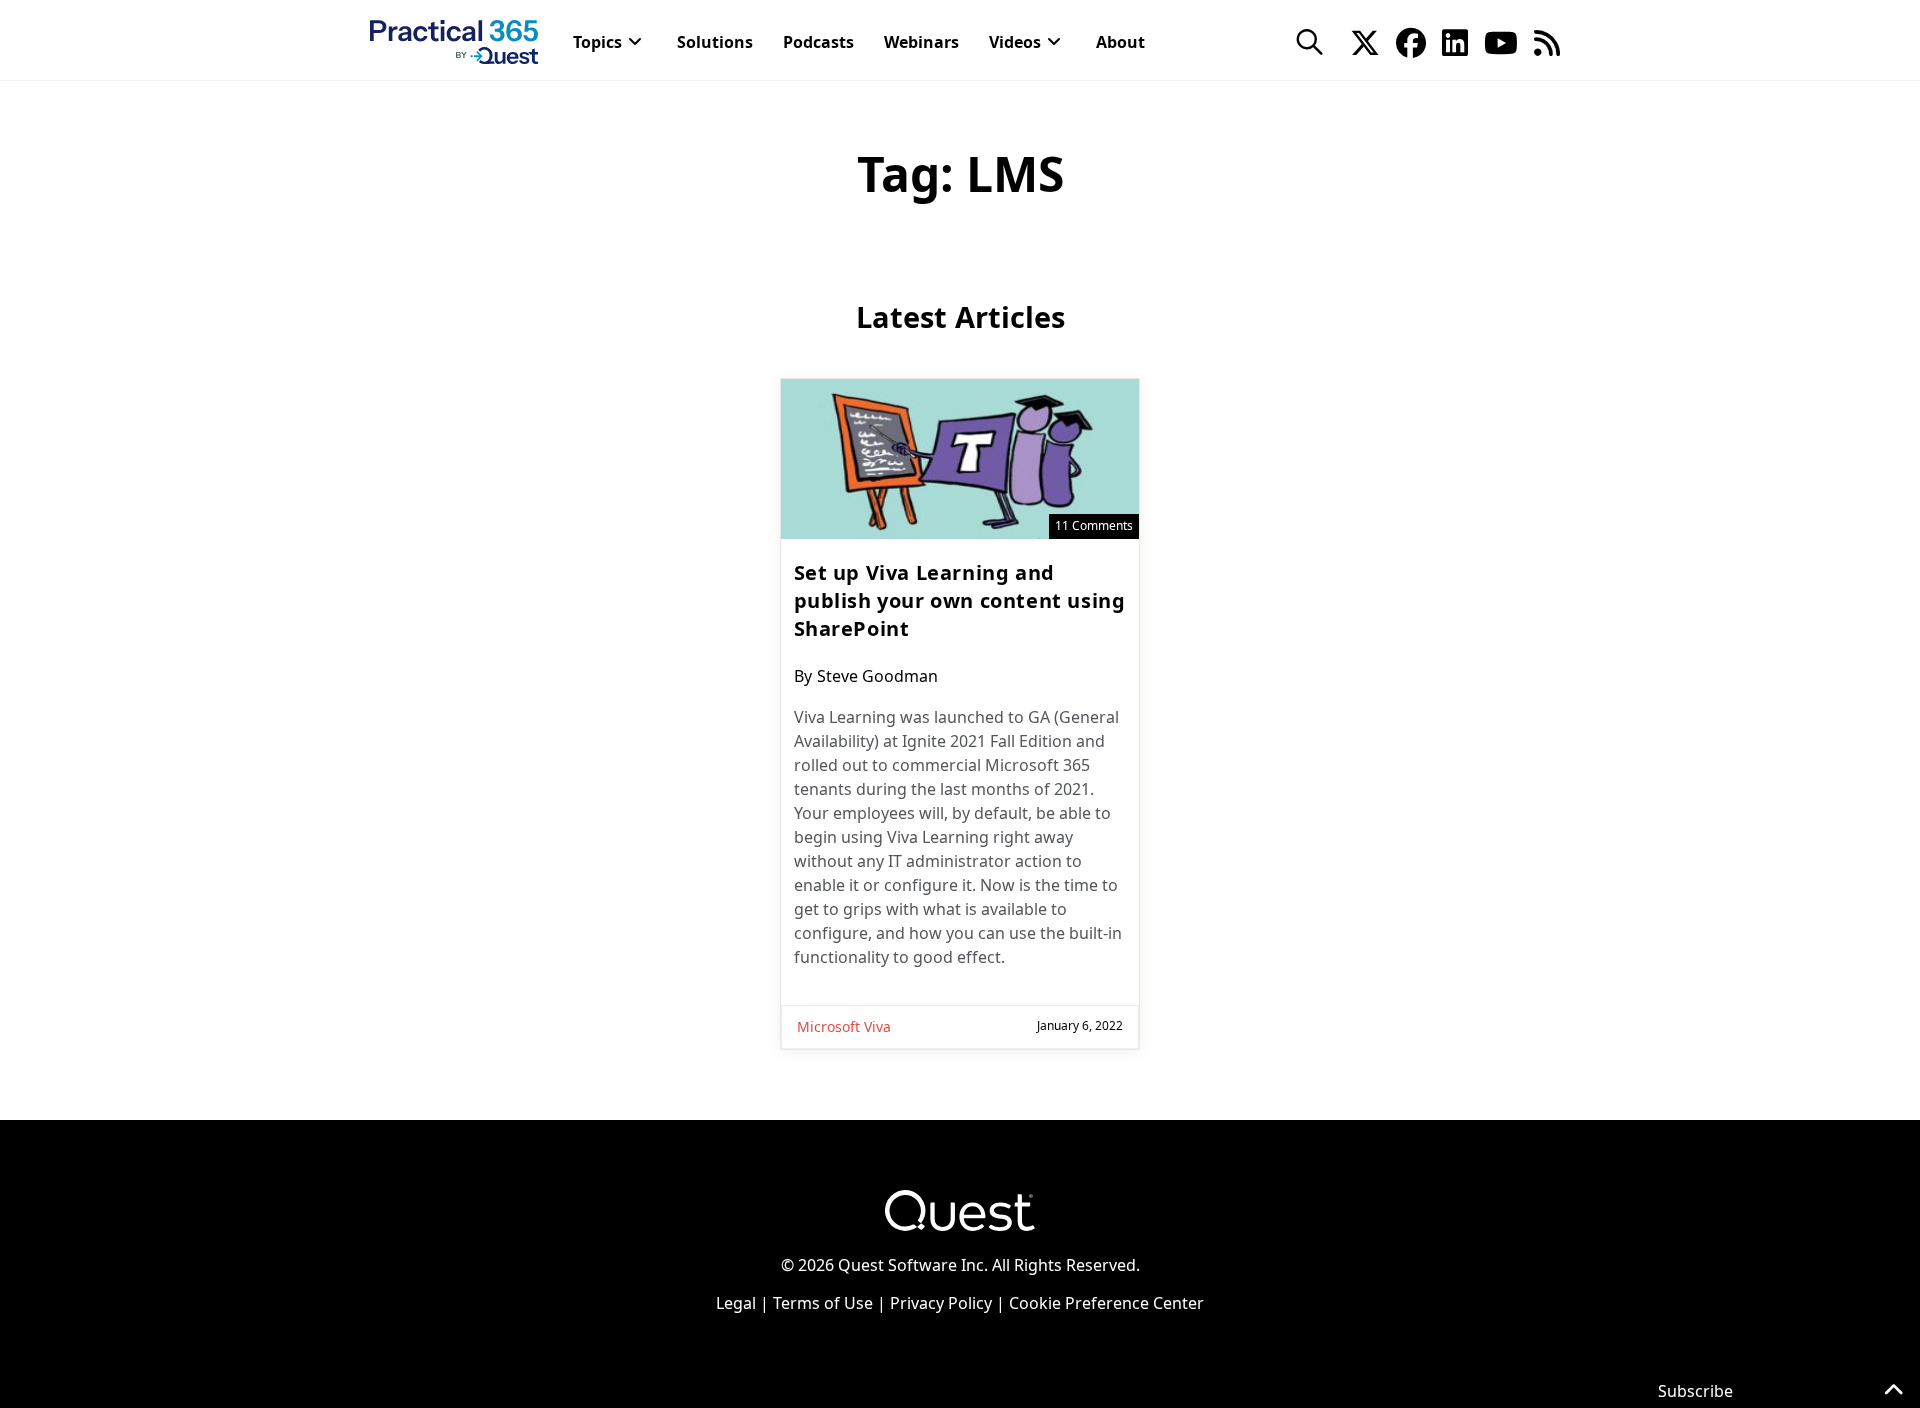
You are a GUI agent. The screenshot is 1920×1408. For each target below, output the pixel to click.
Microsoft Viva (844, 1026)
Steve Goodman (877, 676)
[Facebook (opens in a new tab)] (1411, 41)
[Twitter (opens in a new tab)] (1365, 41)
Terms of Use (823, 1303)
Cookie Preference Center (1106, 1303)
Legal (736, 1303)
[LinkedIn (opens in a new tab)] (1455, 41)
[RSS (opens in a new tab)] (1547, 41)
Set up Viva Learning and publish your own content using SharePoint (960, 600)
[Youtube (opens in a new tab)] (1501, 41)
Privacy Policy (941, 1303)
